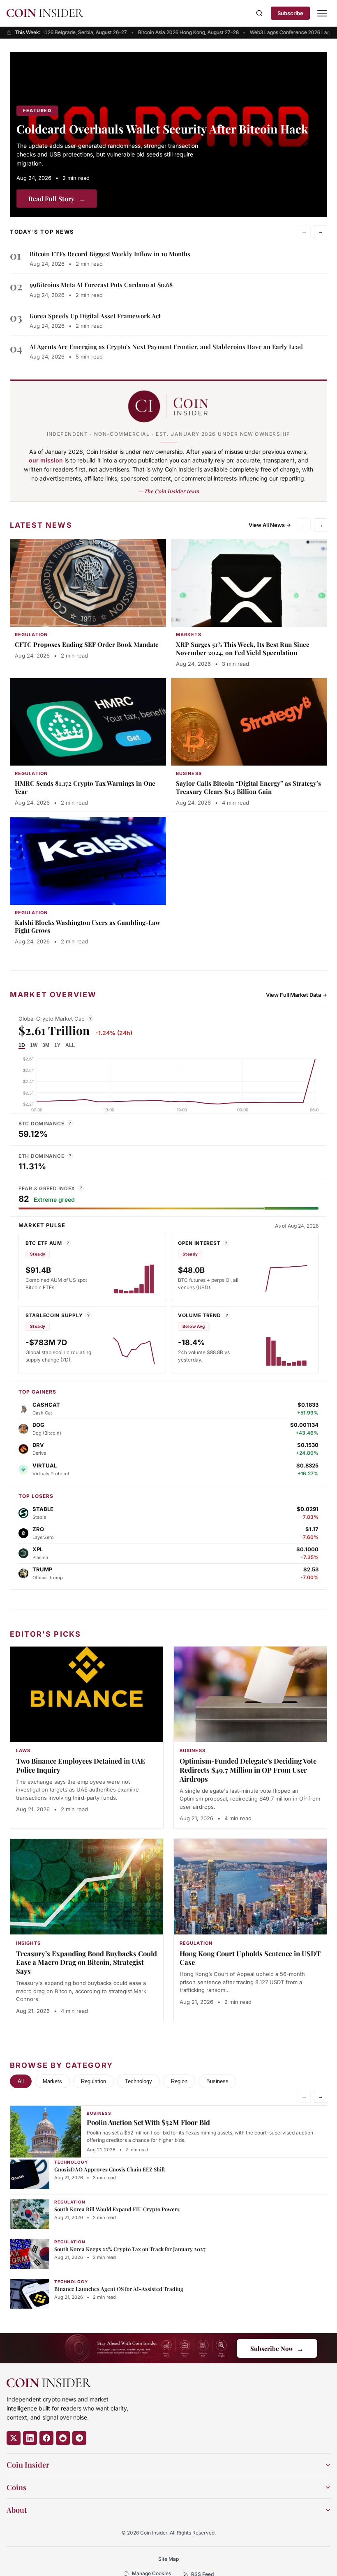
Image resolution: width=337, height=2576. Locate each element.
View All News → (270, 525)
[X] (14, 2438)
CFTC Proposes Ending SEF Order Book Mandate (87, 644)
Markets (52, 2081)
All (21, 2081)
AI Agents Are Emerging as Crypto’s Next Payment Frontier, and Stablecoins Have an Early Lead (166, 347)
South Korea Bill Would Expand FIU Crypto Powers (117, 2209)
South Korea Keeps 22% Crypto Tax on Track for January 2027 (130, 2249)
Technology (138, 2081)
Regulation (93, 2081)
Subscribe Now (277, 2348)
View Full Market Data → (297, 995)
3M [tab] (46, 1045)
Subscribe (290, 13)
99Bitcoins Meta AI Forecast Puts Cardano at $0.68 (101, 285)
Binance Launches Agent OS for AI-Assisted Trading (119, 2289)
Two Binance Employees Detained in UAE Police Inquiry (81, 1765)
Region (179, 2081)
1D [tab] (22, 1045)
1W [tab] (34, 1045)
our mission (46, 460)
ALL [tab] (70, 1045)
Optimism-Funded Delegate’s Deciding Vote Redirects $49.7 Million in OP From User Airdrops (248, 1770)
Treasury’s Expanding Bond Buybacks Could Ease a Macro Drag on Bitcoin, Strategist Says (87, 1962)
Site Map (168, 2559)
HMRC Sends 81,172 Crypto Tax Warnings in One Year (85, 787)
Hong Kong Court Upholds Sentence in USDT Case (250, 1958)
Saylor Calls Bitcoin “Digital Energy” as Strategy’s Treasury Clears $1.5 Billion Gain (248, 787)
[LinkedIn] (30, 2438)
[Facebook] (46, 2438)
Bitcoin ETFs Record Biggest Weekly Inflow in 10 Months (110, 254)
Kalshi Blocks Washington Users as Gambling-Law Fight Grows (88, 927)
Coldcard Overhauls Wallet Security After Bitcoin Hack (162, 129)
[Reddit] (63, 2438)
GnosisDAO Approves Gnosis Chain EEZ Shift (110, 2169)
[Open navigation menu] (322, 13)
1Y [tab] (57, 1045)
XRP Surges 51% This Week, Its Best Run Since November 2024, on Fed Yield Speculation (243, 649)
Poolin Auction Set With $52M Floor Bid (148, 2122)
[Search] (259, 13)
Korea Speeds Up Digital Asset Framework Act (95, 316)
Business (217, 2081)
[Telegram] (79, 2438)
